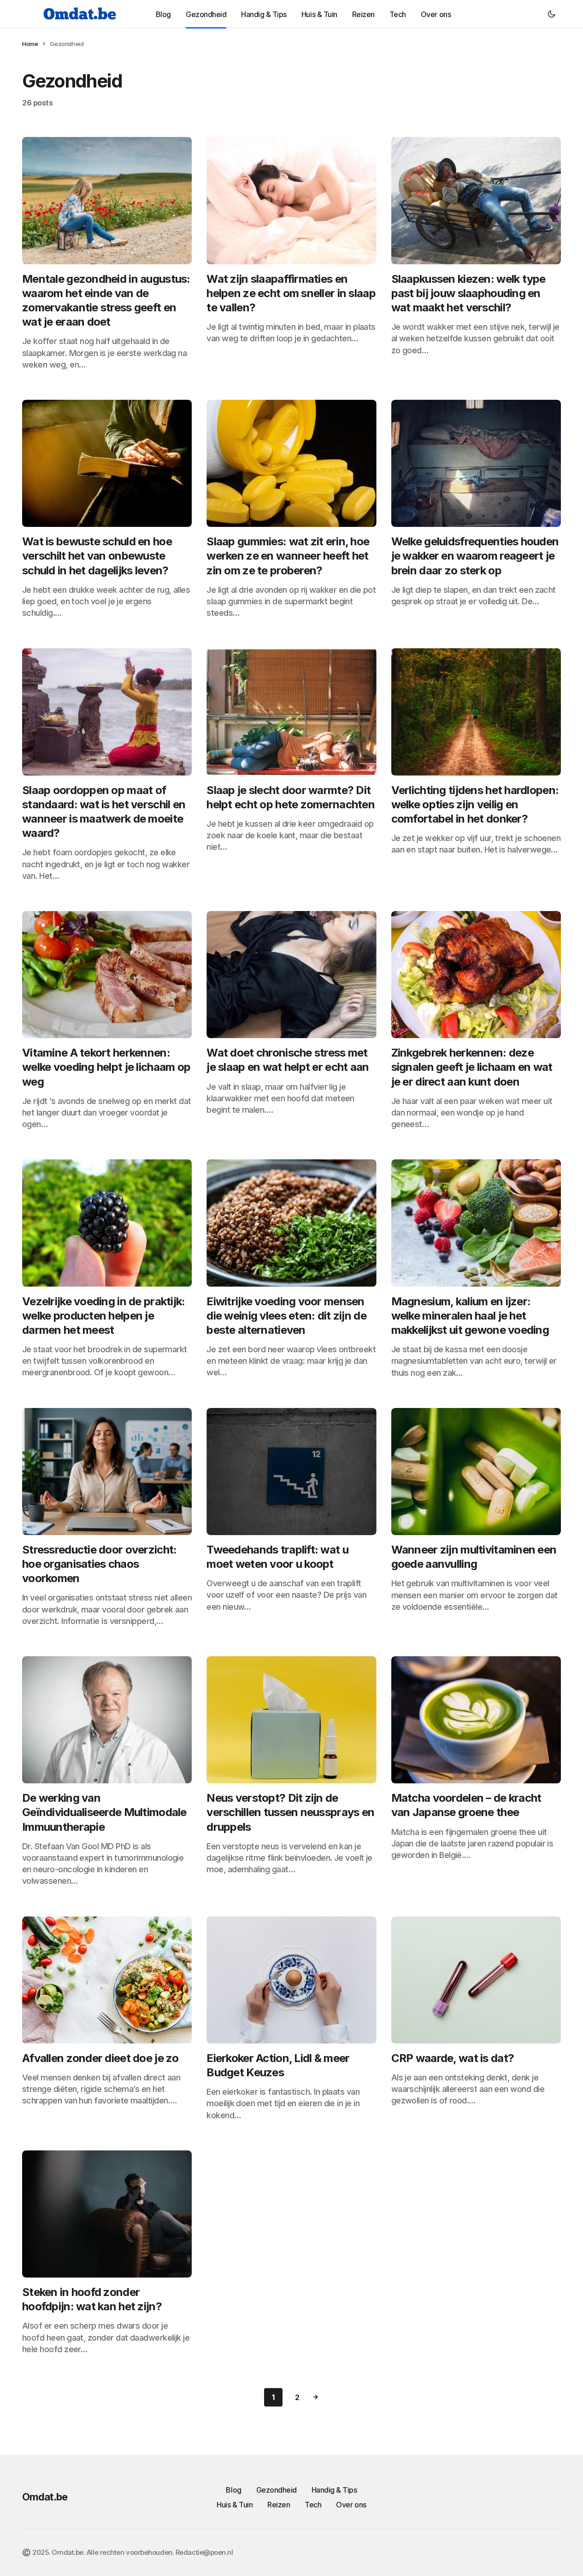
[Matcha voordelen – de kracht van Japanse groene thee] (476, 1720)
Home (30, 44)
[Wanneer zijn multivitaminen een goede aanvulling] (476, 1472)
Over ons (351, 2505)
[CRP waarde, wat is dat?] (476, 1980)
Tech (313, 2505)
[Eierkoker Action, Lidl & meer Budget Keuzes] (291, 1980)
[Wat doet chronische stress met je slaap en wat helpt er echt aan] (291, 975)
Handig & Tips (334, 2490)
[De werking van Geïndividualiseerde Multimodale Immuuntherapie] (107, 1720)
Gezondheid (277, 2490)
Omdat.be (45, 2497)
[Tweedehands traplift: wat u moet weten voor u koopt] (291, 1472)
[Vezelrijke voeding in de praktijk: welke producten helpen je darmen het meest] (107, 1223)
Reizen (279, 2505)
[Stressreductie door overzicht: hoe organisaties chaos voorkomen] (107, 1472)
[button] (552, 14)
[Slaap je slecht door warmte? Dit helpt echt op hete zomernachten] (291, 712)
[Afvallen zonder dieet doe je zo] (107, 1980)
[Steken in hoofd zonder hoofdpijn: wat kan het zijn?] (107, 2214)
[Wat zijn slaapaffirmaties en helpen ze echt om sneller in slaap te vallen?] (291, 200)
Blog (233, 2490)
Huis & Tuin (235, 2505)
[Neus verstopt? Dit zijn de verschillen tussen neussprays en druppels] (291, 1720)
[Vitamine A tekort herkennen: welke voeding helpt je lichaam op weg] (107, 975)
